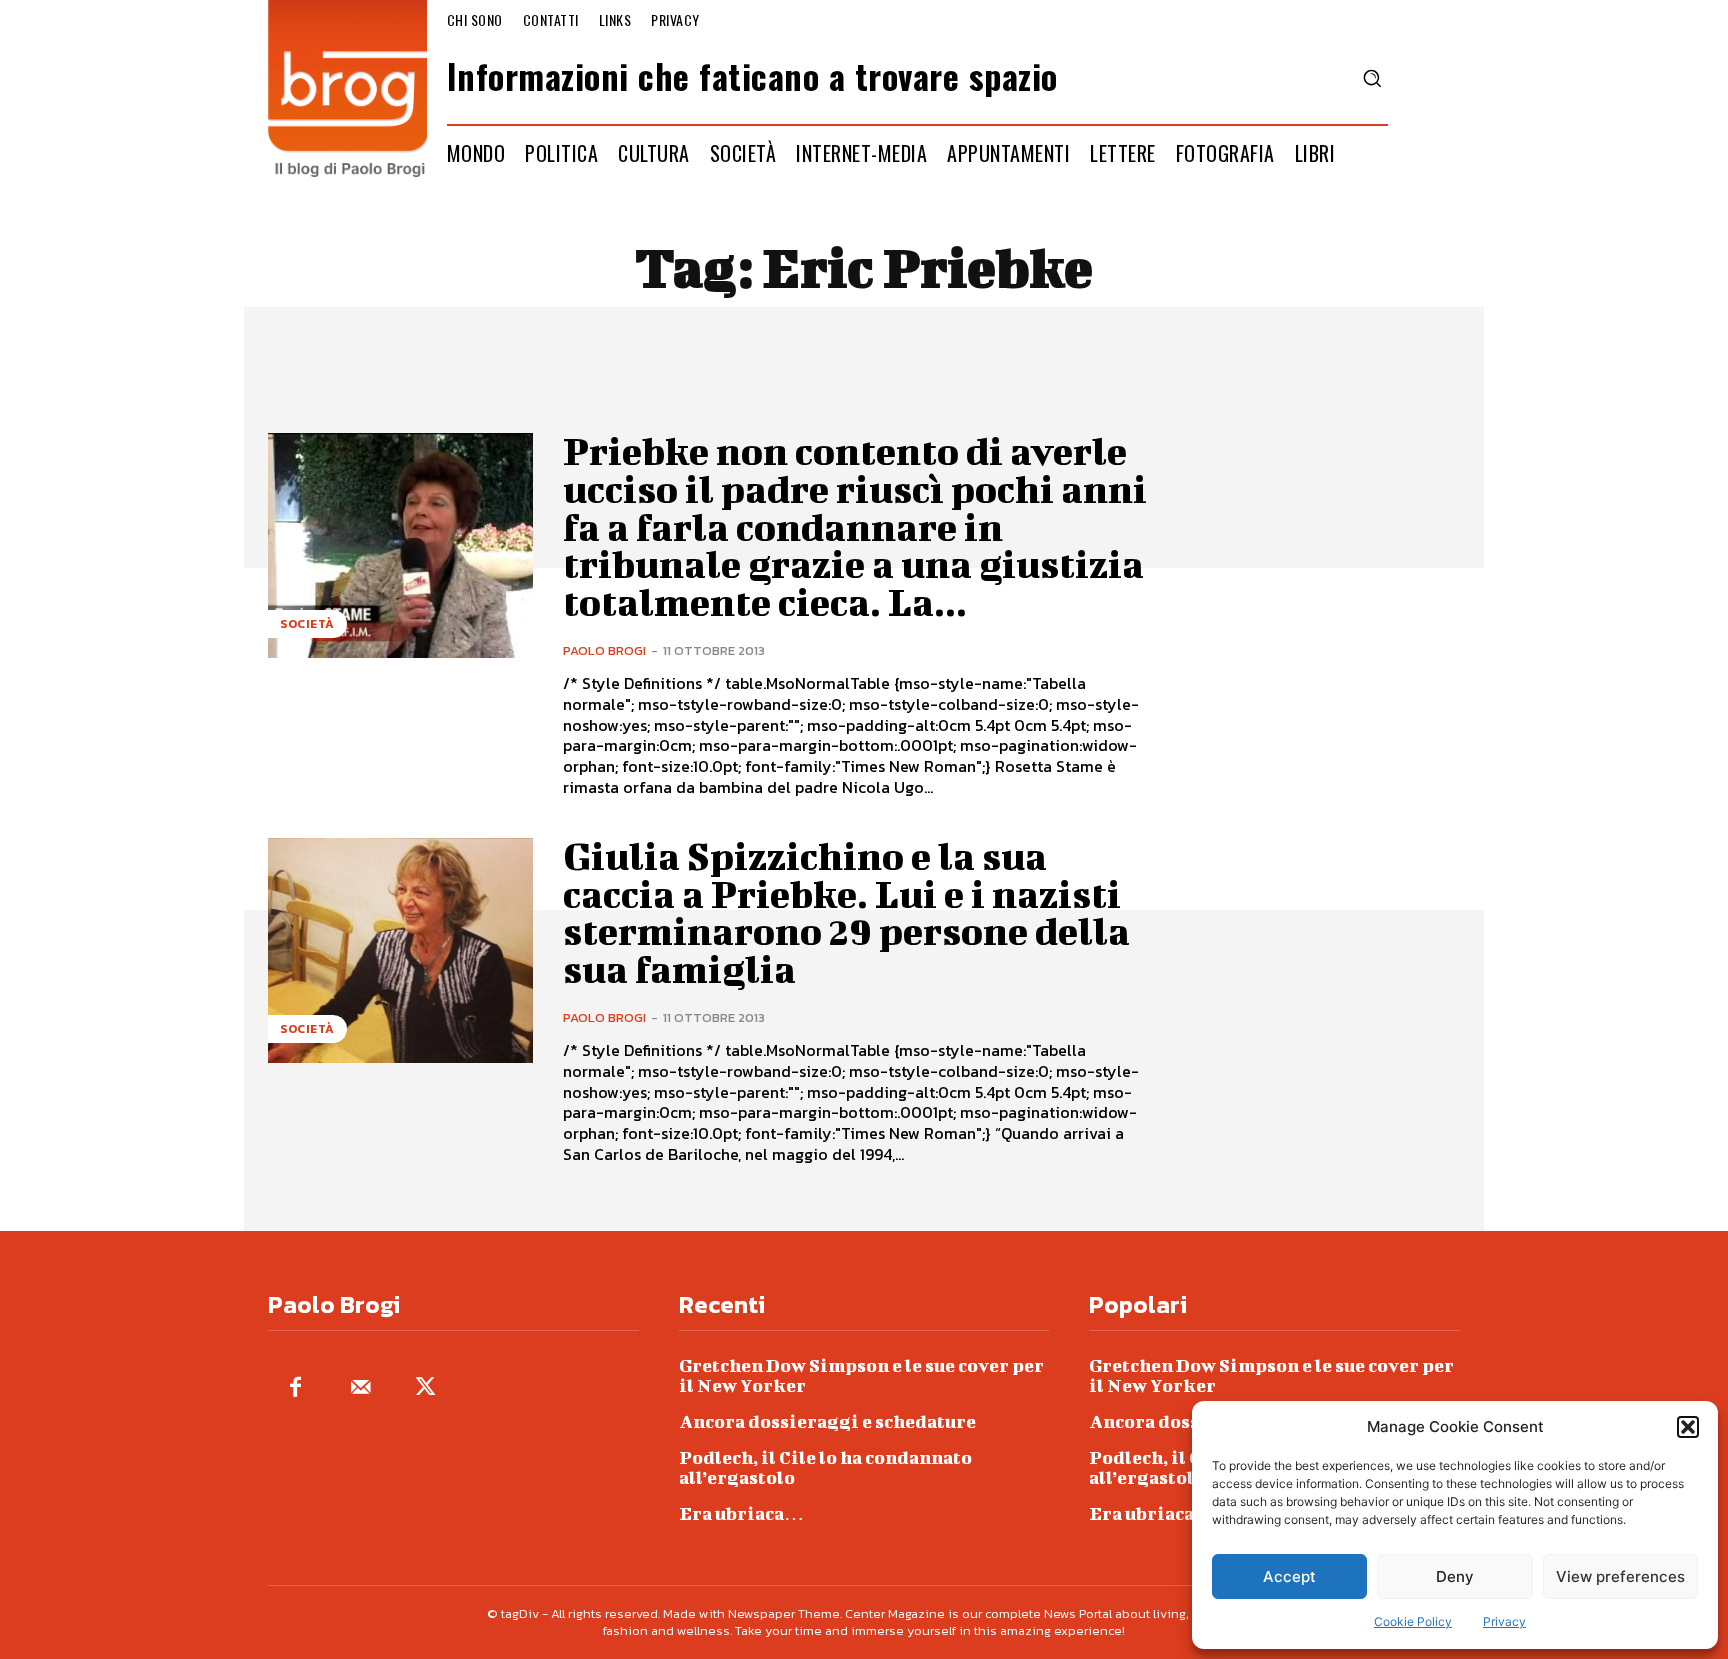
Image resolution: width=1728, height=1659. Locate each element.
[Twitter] (425, 1388)
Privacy (1504, 1621)
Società (307, 624)
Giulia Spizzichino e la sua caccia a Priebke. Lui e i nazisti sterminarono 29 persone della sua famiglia (846, 912)
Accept (1289, 1576)
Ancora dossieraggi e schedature (827, 1421)
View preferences (1620, 1576)
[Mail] (360, 1388)
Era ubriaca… (741, 1513)
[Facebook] (295, 1388)
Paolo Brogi (604, 650)
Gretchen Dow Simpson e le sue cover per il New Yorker (861, 1375)
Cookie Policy (1413, 1621)
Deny (1455, 1576)
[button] (1688, 1427)
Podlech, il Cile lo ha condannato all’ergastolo (825, 1467)
